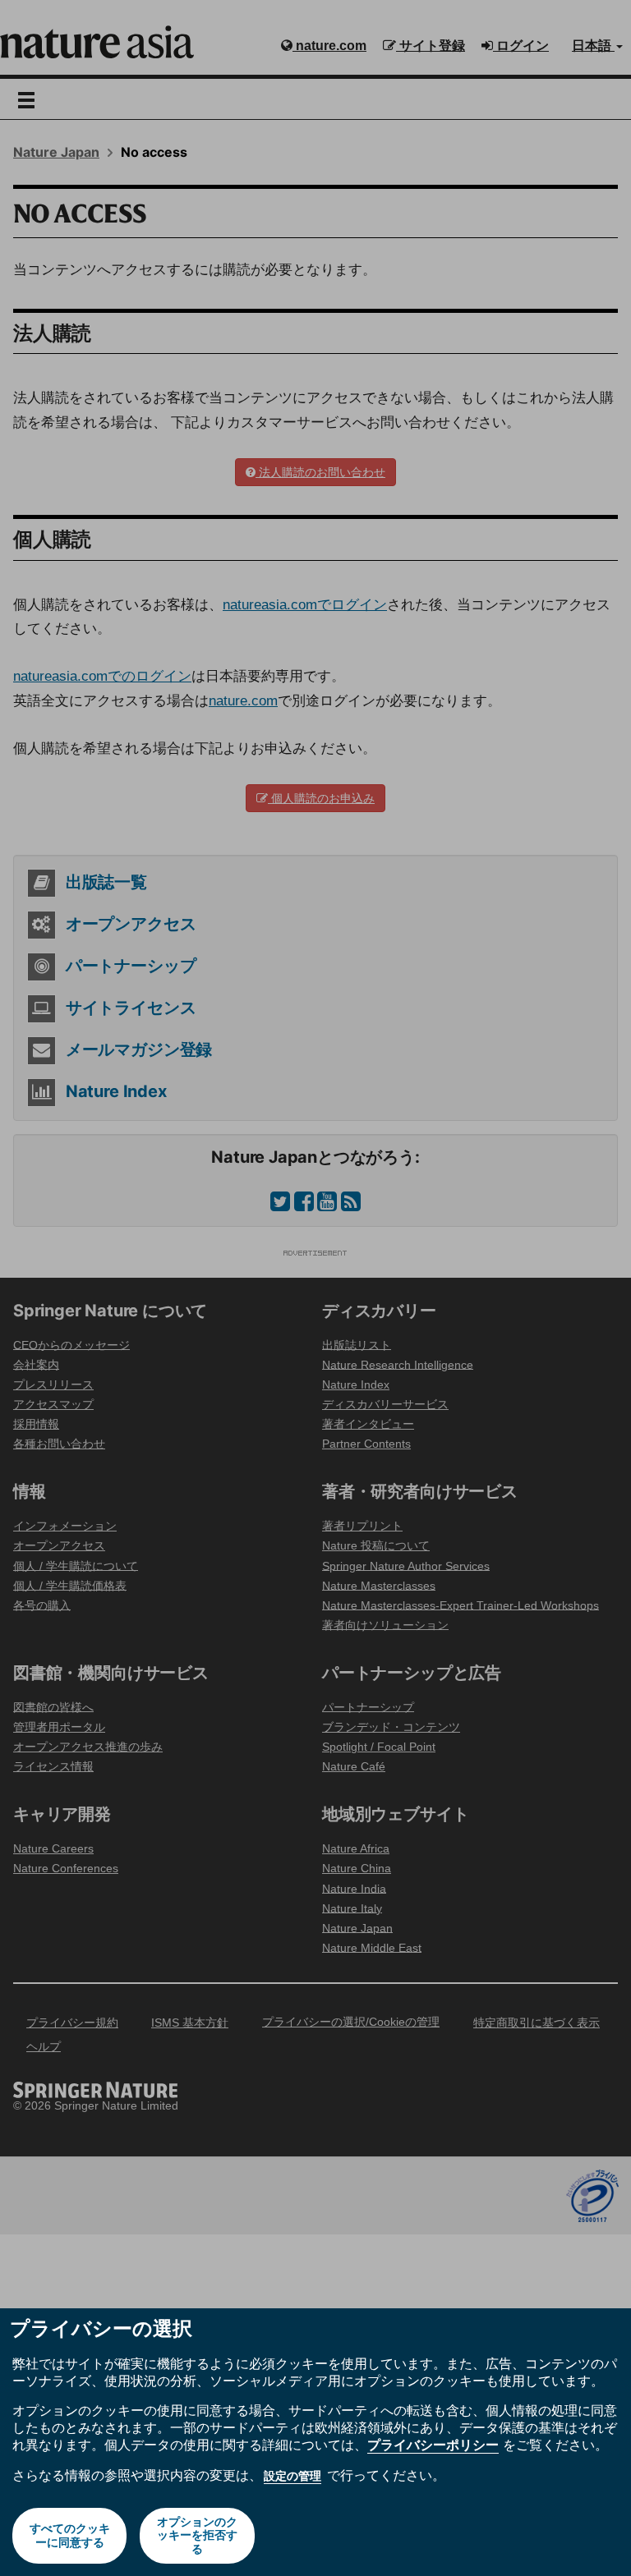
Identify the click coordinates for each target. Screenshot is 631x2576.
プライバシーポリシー (433, 2445)
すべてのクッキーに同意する (70, 2535)
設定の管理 (292, 2476)
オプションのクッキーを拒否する (197, 2536)
